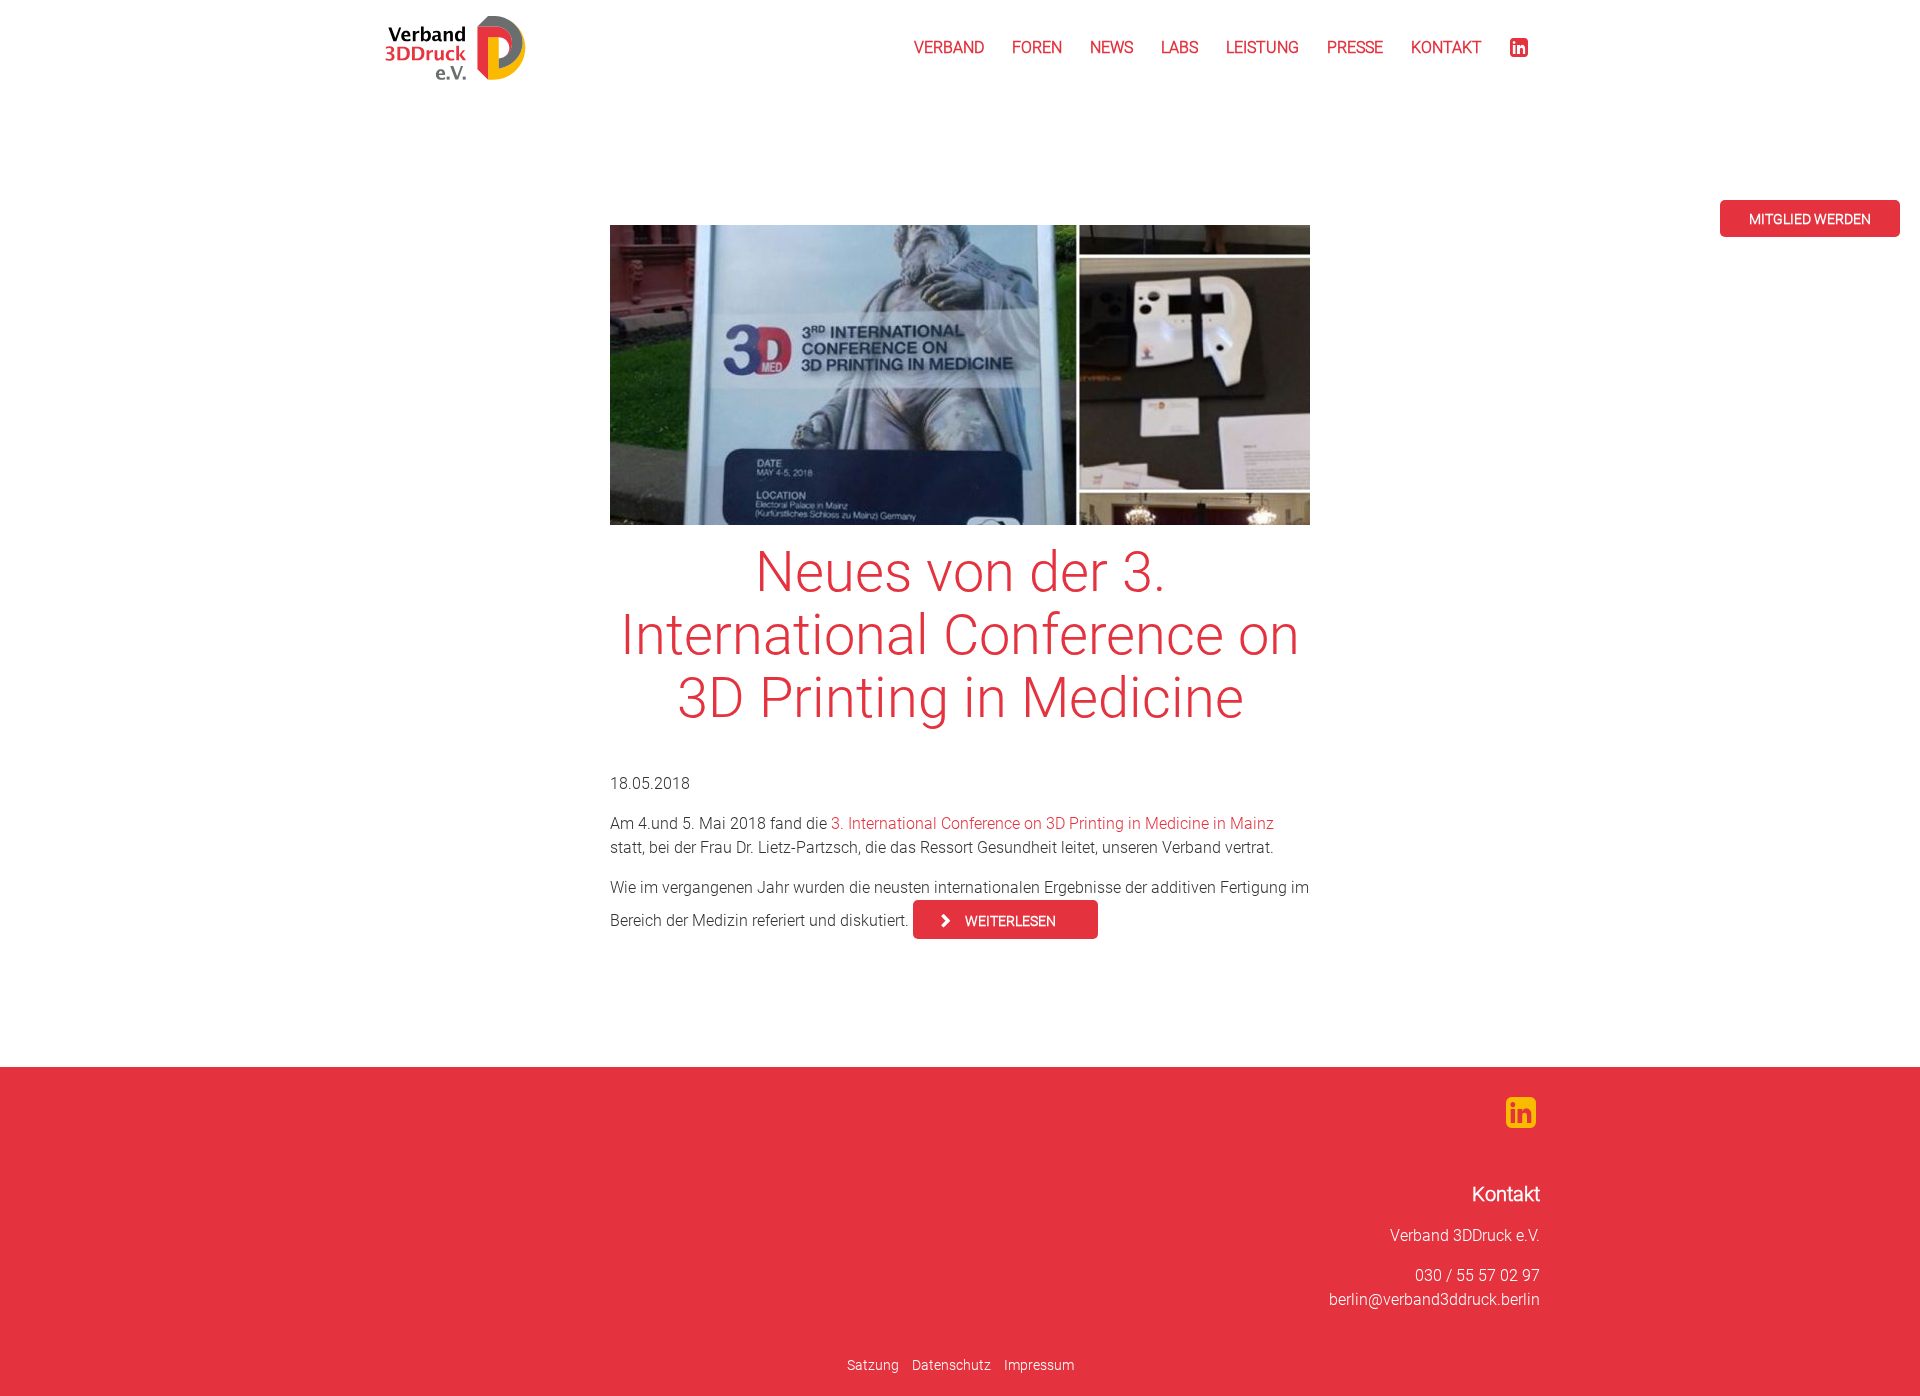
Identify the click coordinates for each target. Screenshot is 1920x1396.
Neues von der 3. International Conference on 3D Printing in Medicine (960, 635)
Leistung (1262, 47)
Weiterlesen (1010, 921)
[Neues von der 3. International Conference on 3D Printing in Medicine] (960, 375)
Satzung (873, 1365)
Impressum (1039, 1365)
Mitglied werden (1810, 219)
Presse (1355, 47)
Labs (1179, 47)
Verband (949, 47)
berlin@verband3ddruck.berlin (1434, 1299)
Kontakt (1446, 47)
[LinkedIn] (1519, 48)
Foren (1037, 47)
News (1111, 47)
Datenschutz (951, 1365)
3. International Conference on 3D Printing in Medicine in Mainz (1052, 823)
